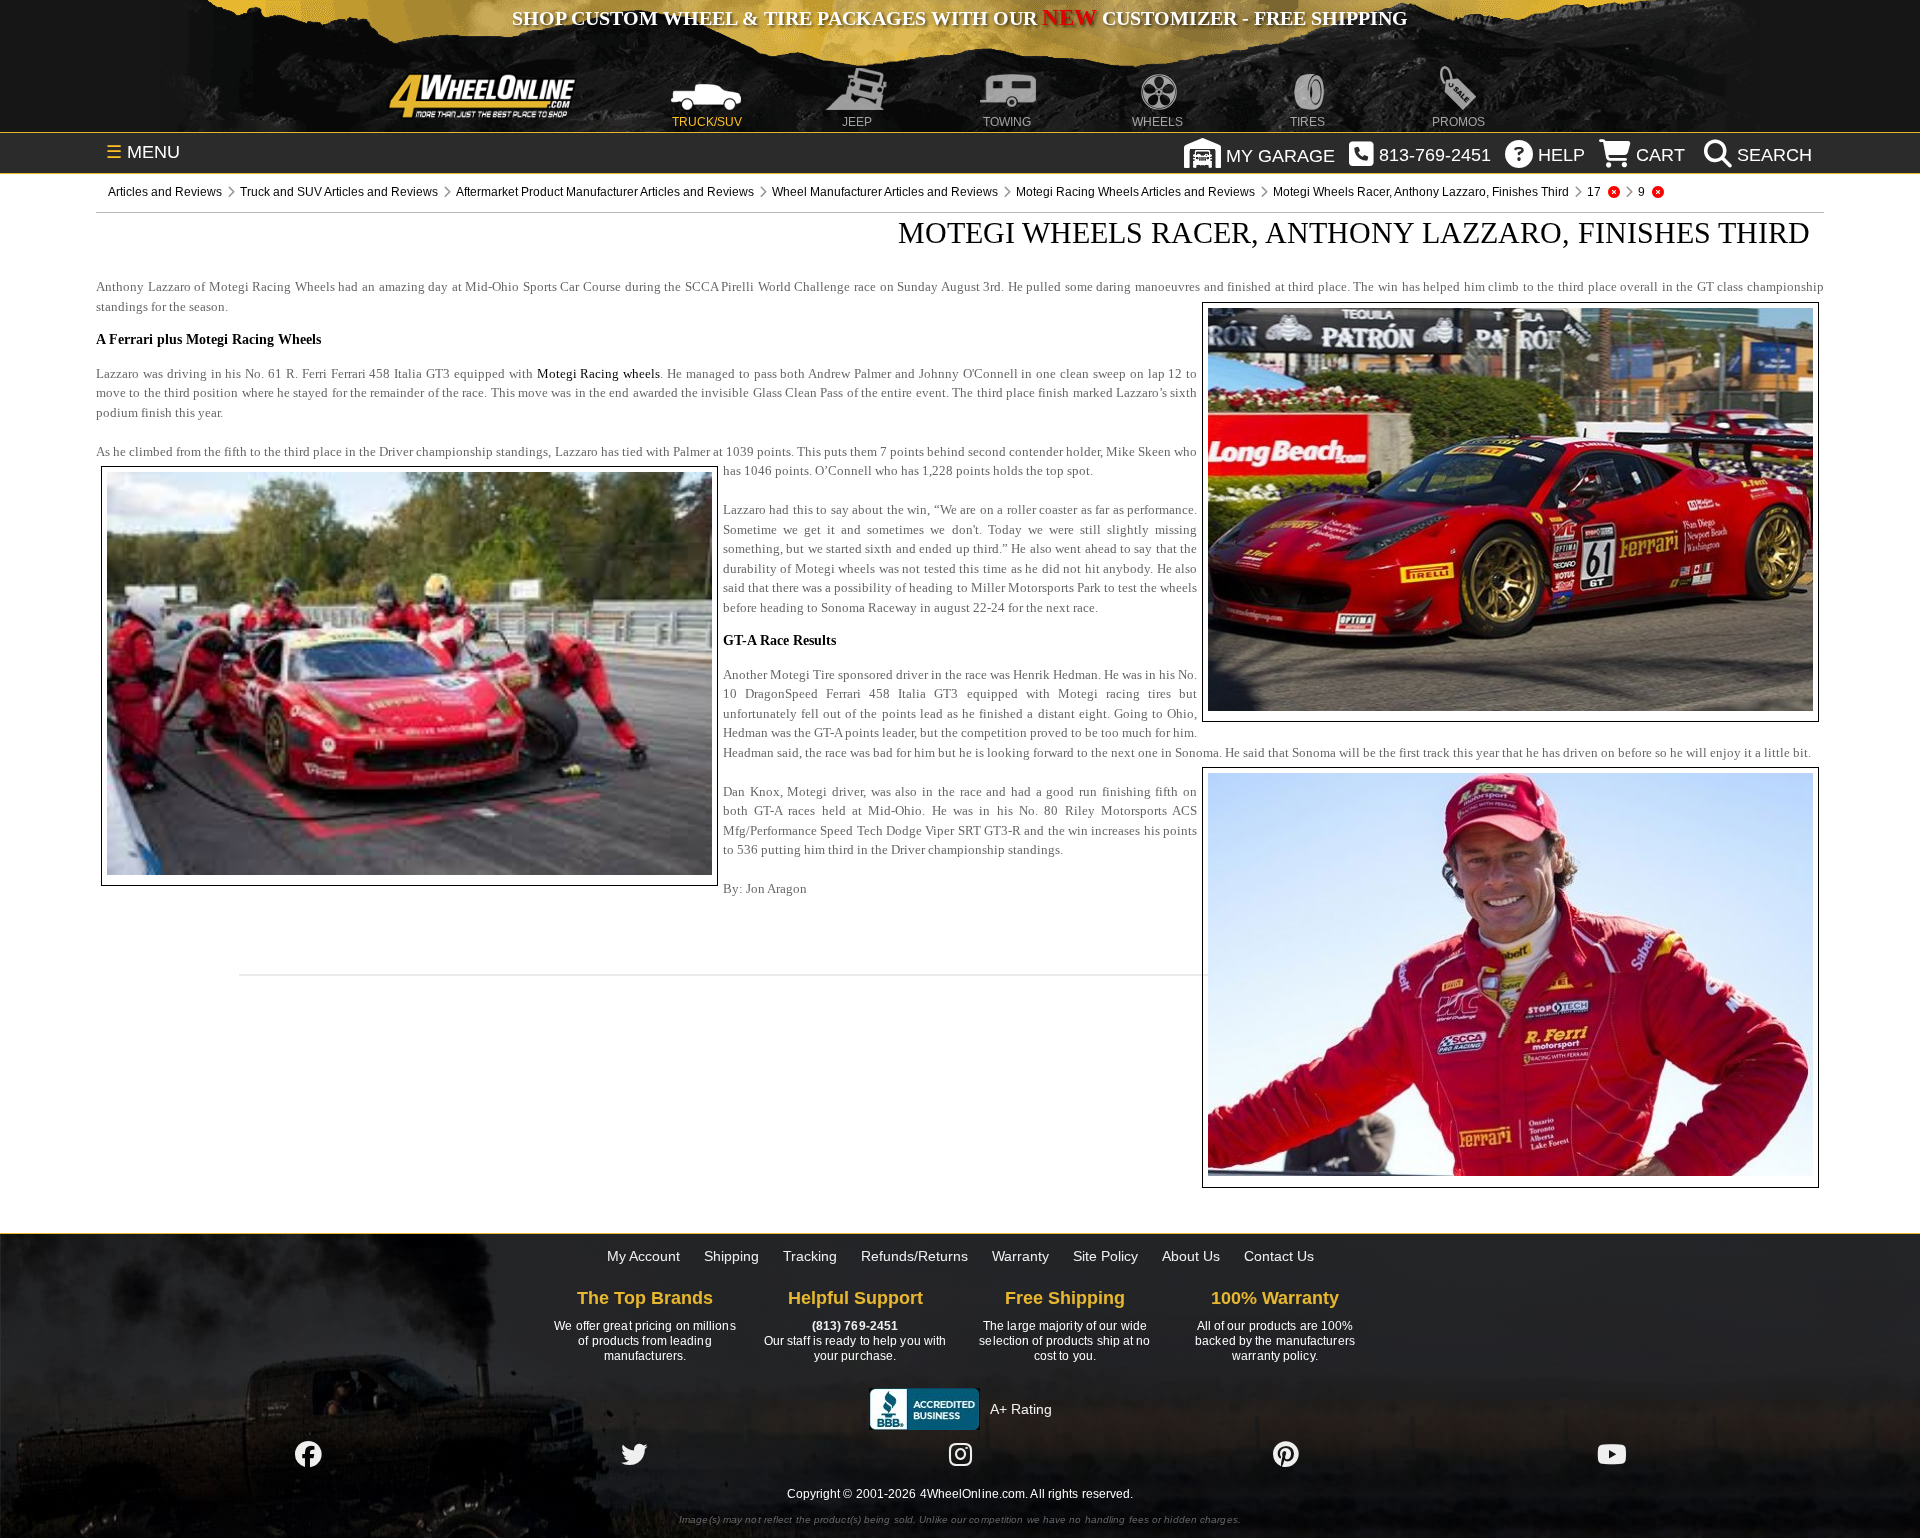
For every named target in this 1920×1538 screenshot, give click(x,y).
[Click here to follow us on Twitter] (634, 1455)
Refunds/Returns (914, 1256)
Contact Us (1279, 1256)
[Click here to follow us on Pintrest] (1286, 1455)
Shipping (731, 1256)
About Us (1191, 1256)
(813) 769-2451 (855, 1326)
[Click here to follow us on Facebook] (308, 1455)
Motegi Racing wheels (599, 373)
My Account (643, 1256)
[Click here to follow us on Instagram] (960, 1455)
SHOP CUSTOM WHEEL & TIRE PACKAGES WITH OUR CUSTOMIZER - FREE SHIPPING (960, 18)
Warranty (1020, 1256)
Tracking (810, 1256)
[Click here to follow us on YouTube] (1612, 1455)
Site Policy (1105, 1256)
